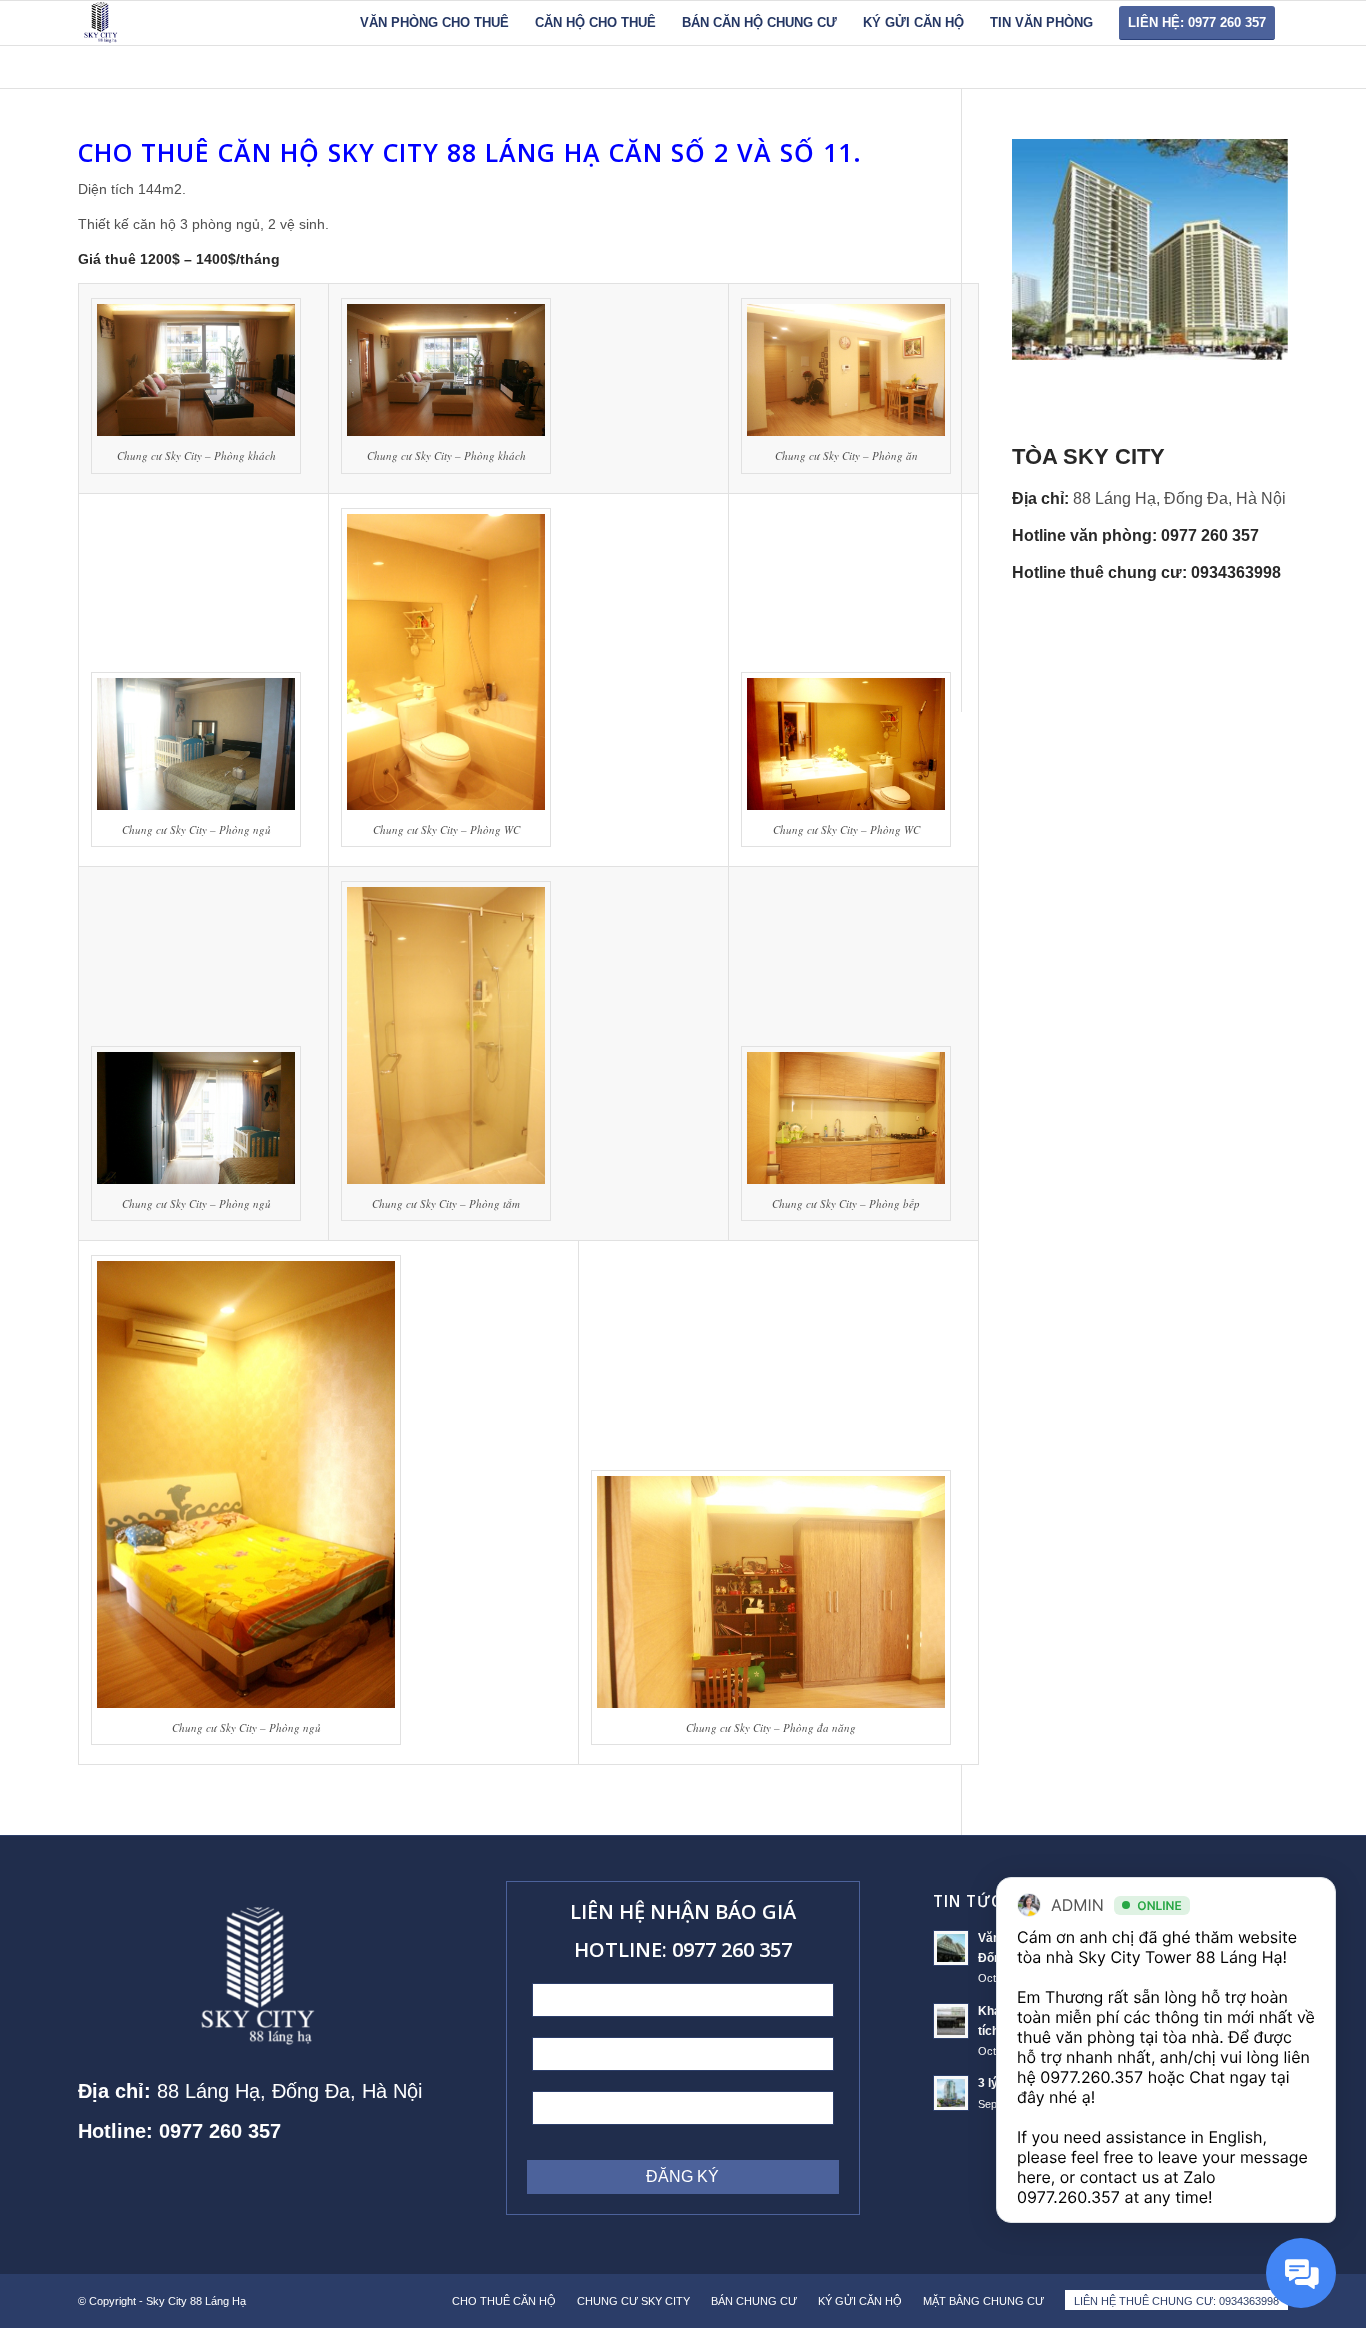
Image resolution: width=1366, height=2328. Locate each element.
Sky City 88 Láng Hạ (197, 2301)
